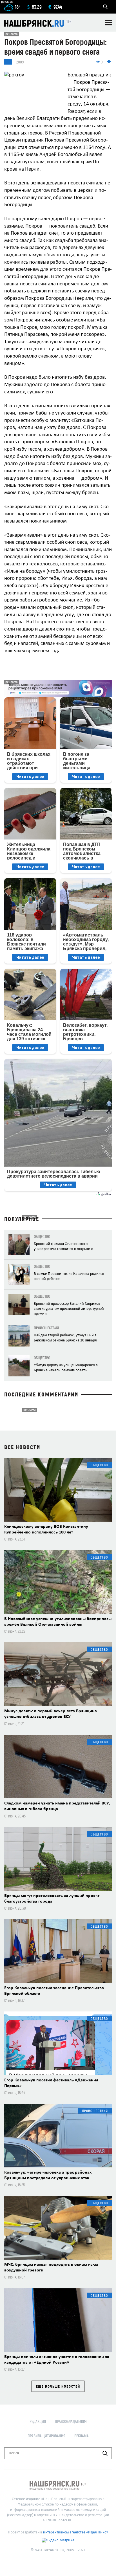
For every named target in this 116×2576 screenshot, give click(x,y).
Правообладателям (71, 2421)
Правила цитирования (46, 2436)
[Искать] (105, 2453)
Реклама (82, 2436)
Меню (108, 23)
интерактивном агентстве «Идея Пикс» (76, 2532)
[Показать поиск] (105, 7)
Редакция (38, 2421)
